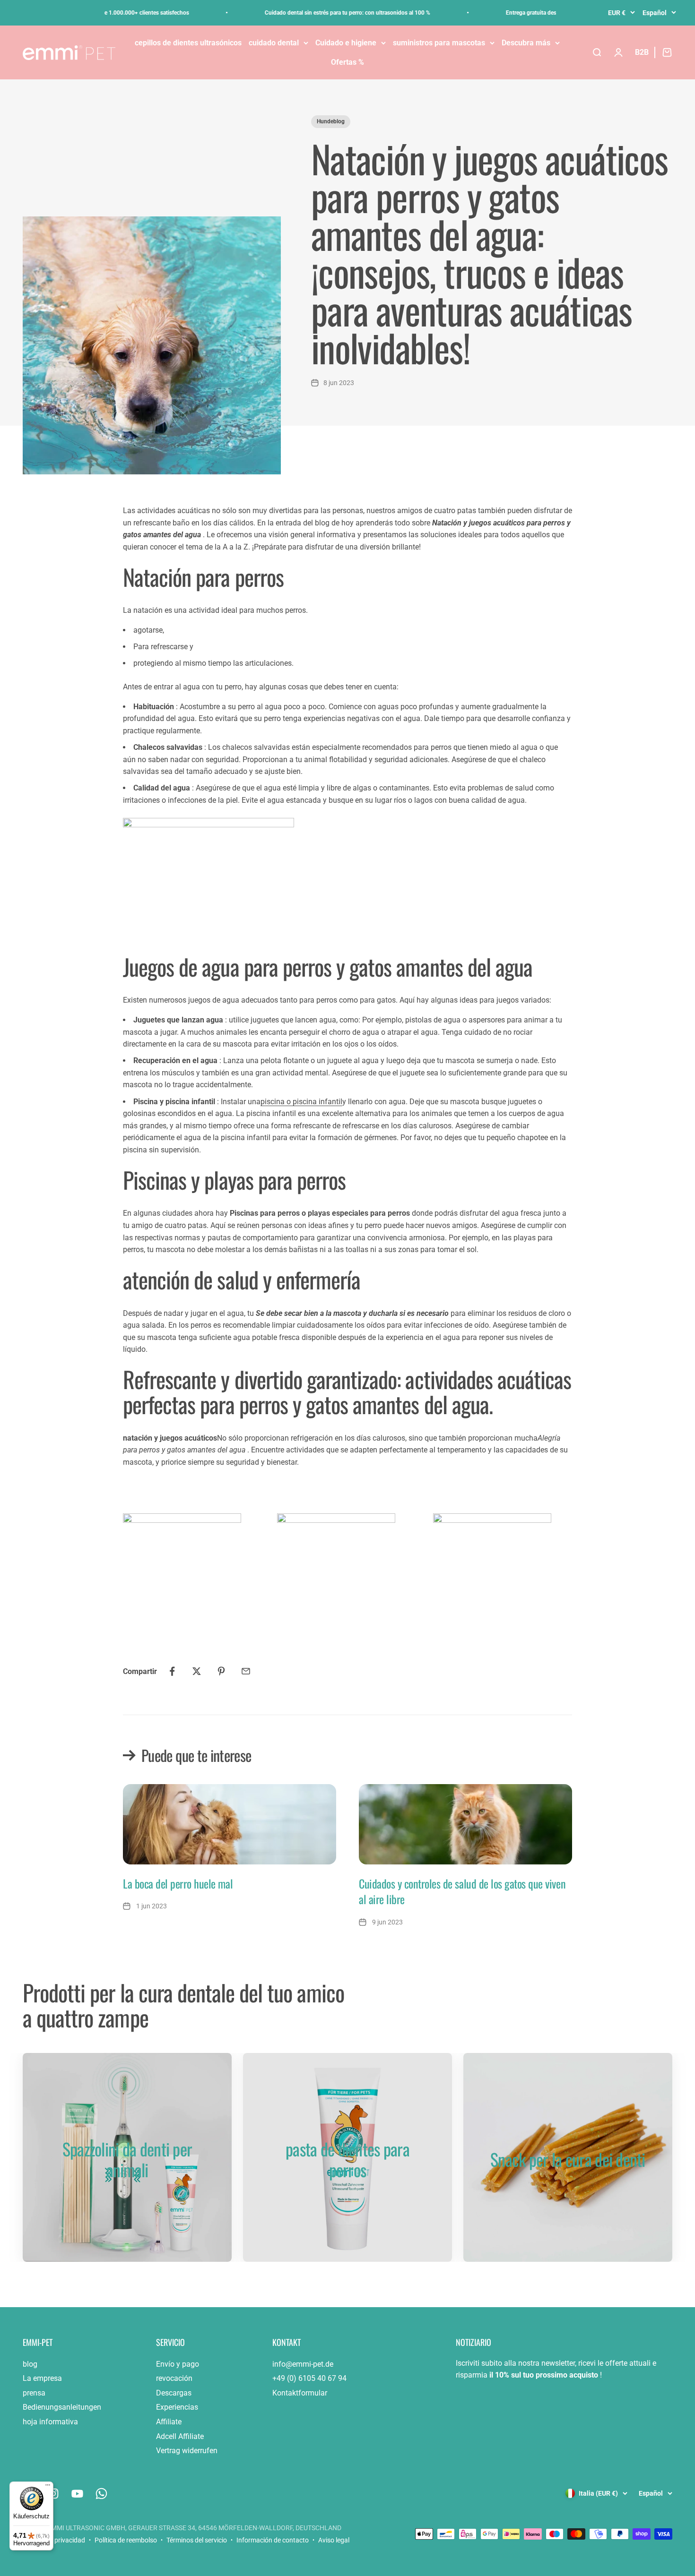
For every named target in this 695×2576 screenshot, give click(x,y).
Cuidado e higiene (346, 43)
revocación (174, 2378)
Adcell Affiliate (180, 2436)
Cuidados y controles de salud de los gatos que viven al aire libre (462, 1891)
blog (30, 2364)
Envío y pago (178, 2364)
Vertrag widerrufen (187, 2451)
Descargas (174, 2393)
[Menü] (48, 2487)
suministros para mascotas (439, 43)
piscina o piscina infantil (301, 1102)
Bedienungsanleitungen (62, 2407)
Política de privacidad (54, 2540)
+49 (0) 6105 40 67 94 (309, 2378)
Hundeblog (331, 121)
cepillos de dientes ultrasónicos (188, 43)
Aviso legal (334, 2540)
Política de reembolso (126, 2540)
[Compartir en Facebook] (172, 1671)
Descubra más (526, 43)
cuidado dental (274, 43)
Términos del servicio (197, 2540)
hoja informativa (50, 2422)
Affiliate (169, 2422)
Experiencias (177, 2407)
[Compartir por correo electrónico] (246, 1671)
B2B (642, 52)
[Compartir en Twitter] (197, 1671)
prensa (34, 2393)
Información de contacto (273, 2540)
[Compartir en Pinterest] (221, 1671)
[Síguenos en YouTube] (77, 2494)
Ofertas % (347, 62)
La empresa (42, 2378)
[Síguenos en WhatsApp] (101, 2494)
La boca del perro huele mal (178, 1883)
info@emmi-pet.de (303, 2364)
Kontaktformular (300, 2393)
